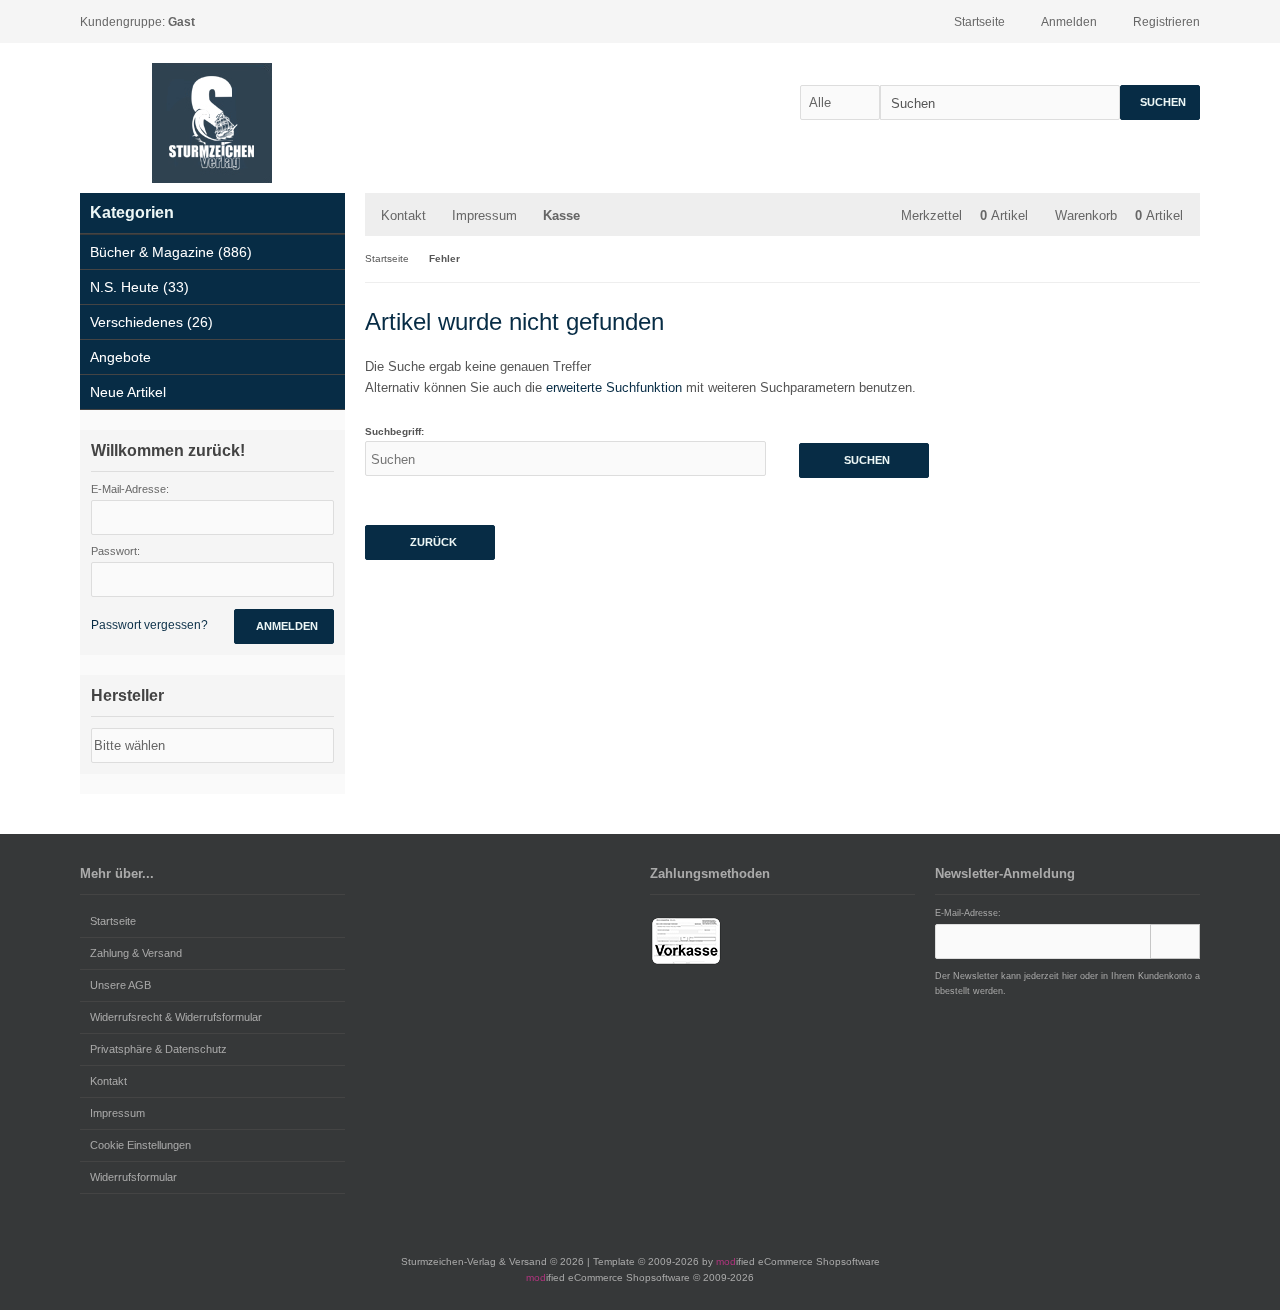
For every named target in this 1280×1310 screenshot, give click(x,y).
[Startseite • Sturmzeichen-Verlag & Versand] (212, 123)
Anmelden (284, 626)
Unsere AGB (120, 985)
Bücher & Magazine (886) (171, 252)
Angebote (120, 357)
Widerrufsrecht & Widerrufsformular (176, 1017)
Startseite (113, 921)
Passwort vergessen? (149, 625)
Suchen (1160, 102)
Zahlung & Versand (136, 953)
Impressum (484, 215)
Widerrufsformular (133, 1177)
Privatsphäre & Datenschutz (158, 1049)
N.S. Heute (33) (139, 287)
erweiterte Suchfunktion (614, 387)
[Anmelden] (1175, 941)
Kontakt (403, 215)
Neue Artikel (128, 392)
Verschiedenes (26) (151, 322)
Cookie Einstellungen (140, 1145)
